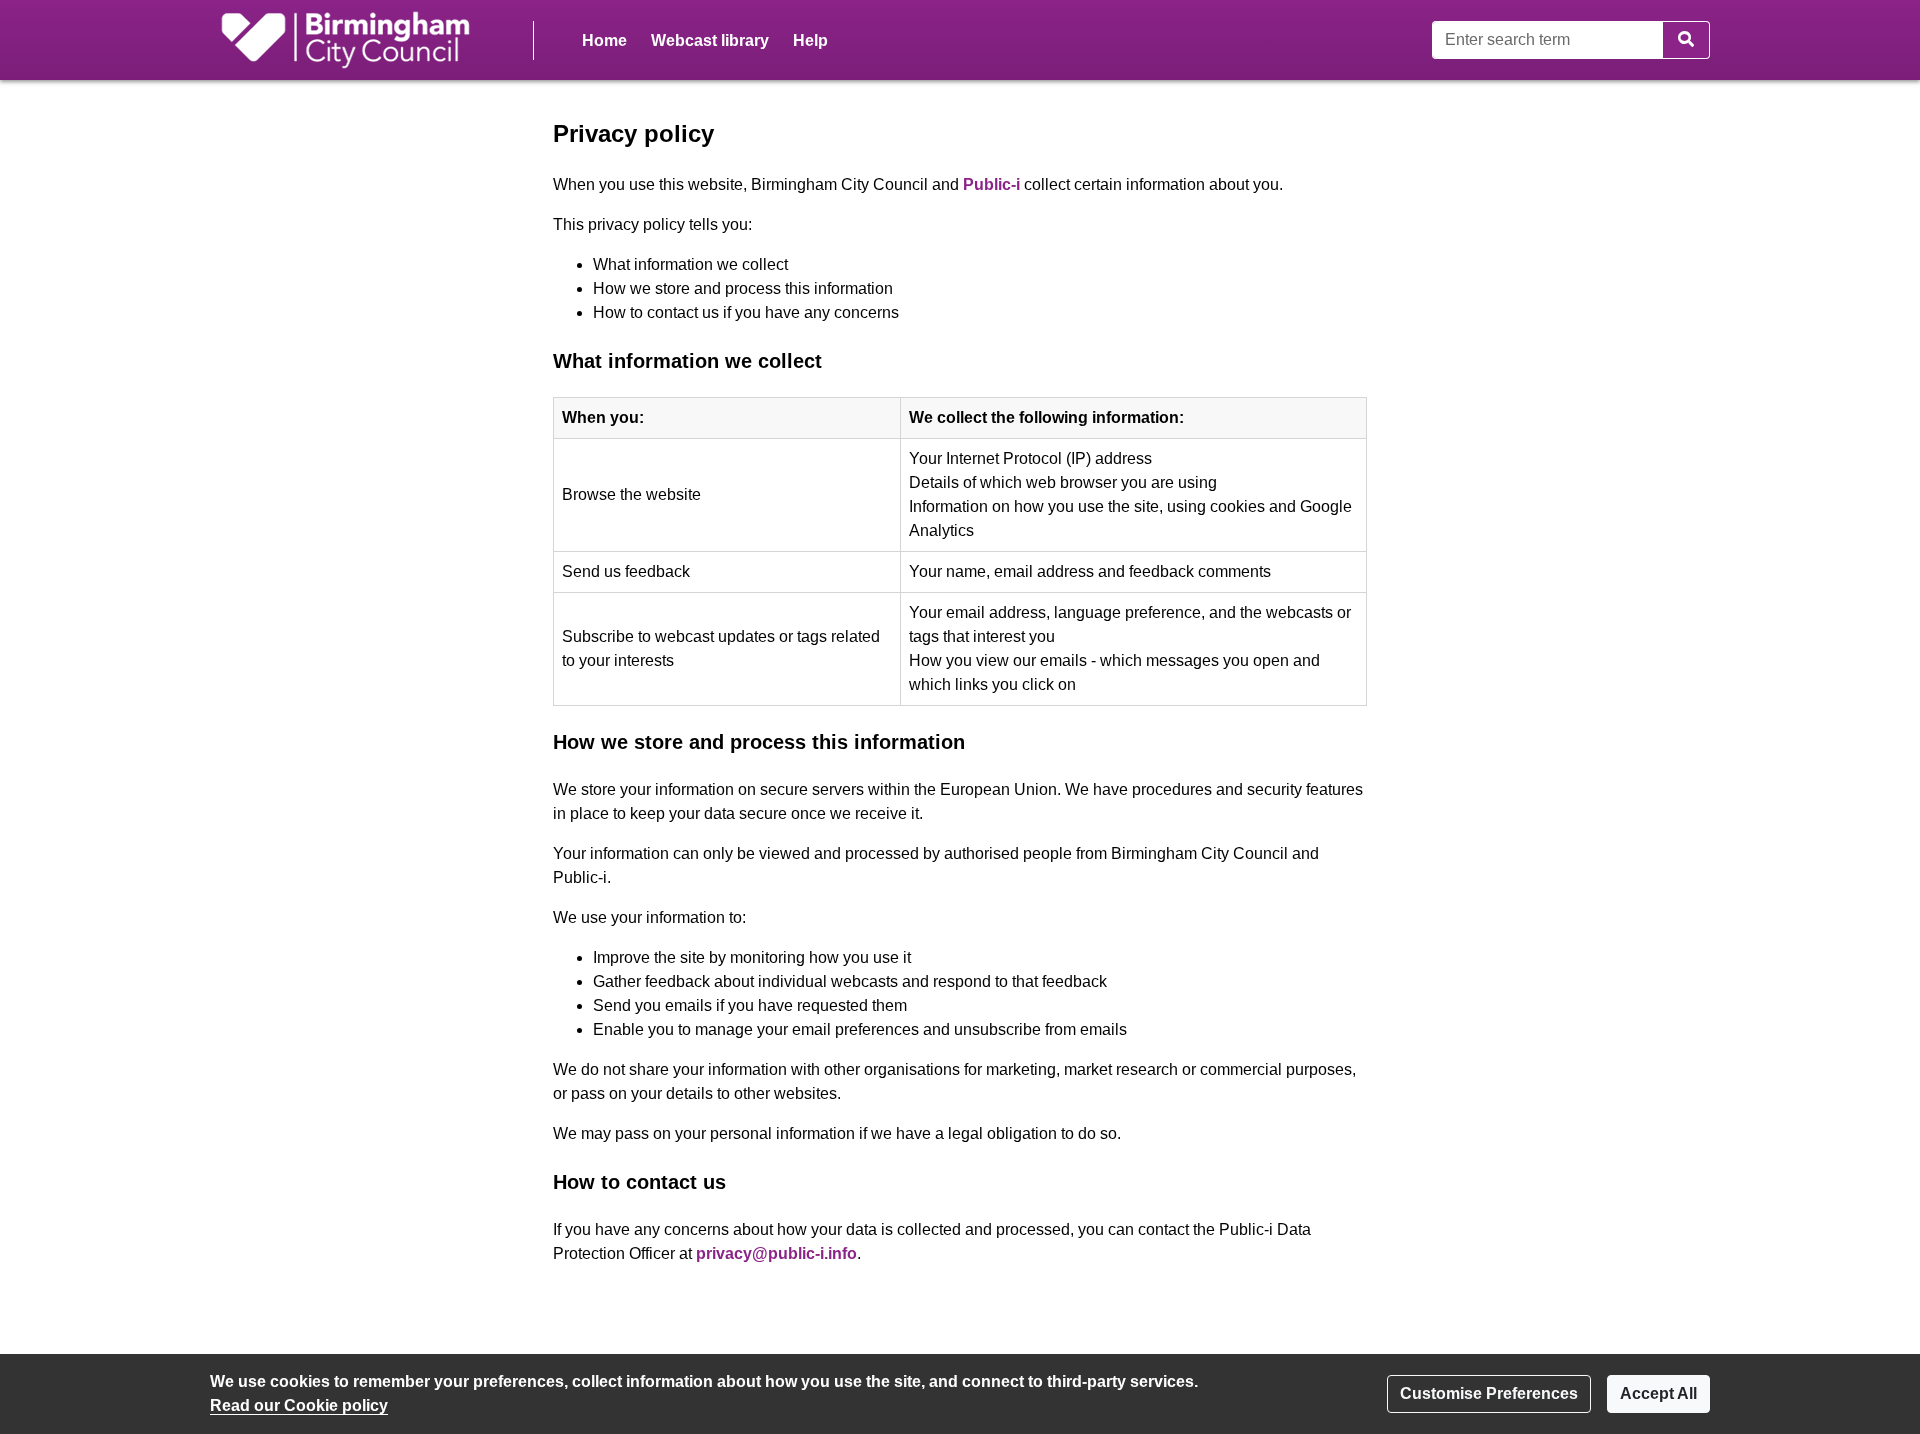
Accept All (1658, 1393)
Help (810, 40)
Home (604, 40)
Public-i (991, 184)
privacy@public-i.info (776, 1253)
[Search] (1686, 40)
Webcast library (710, 40)
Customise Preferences (1489, 1393)
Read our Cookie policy (299, 1405)
